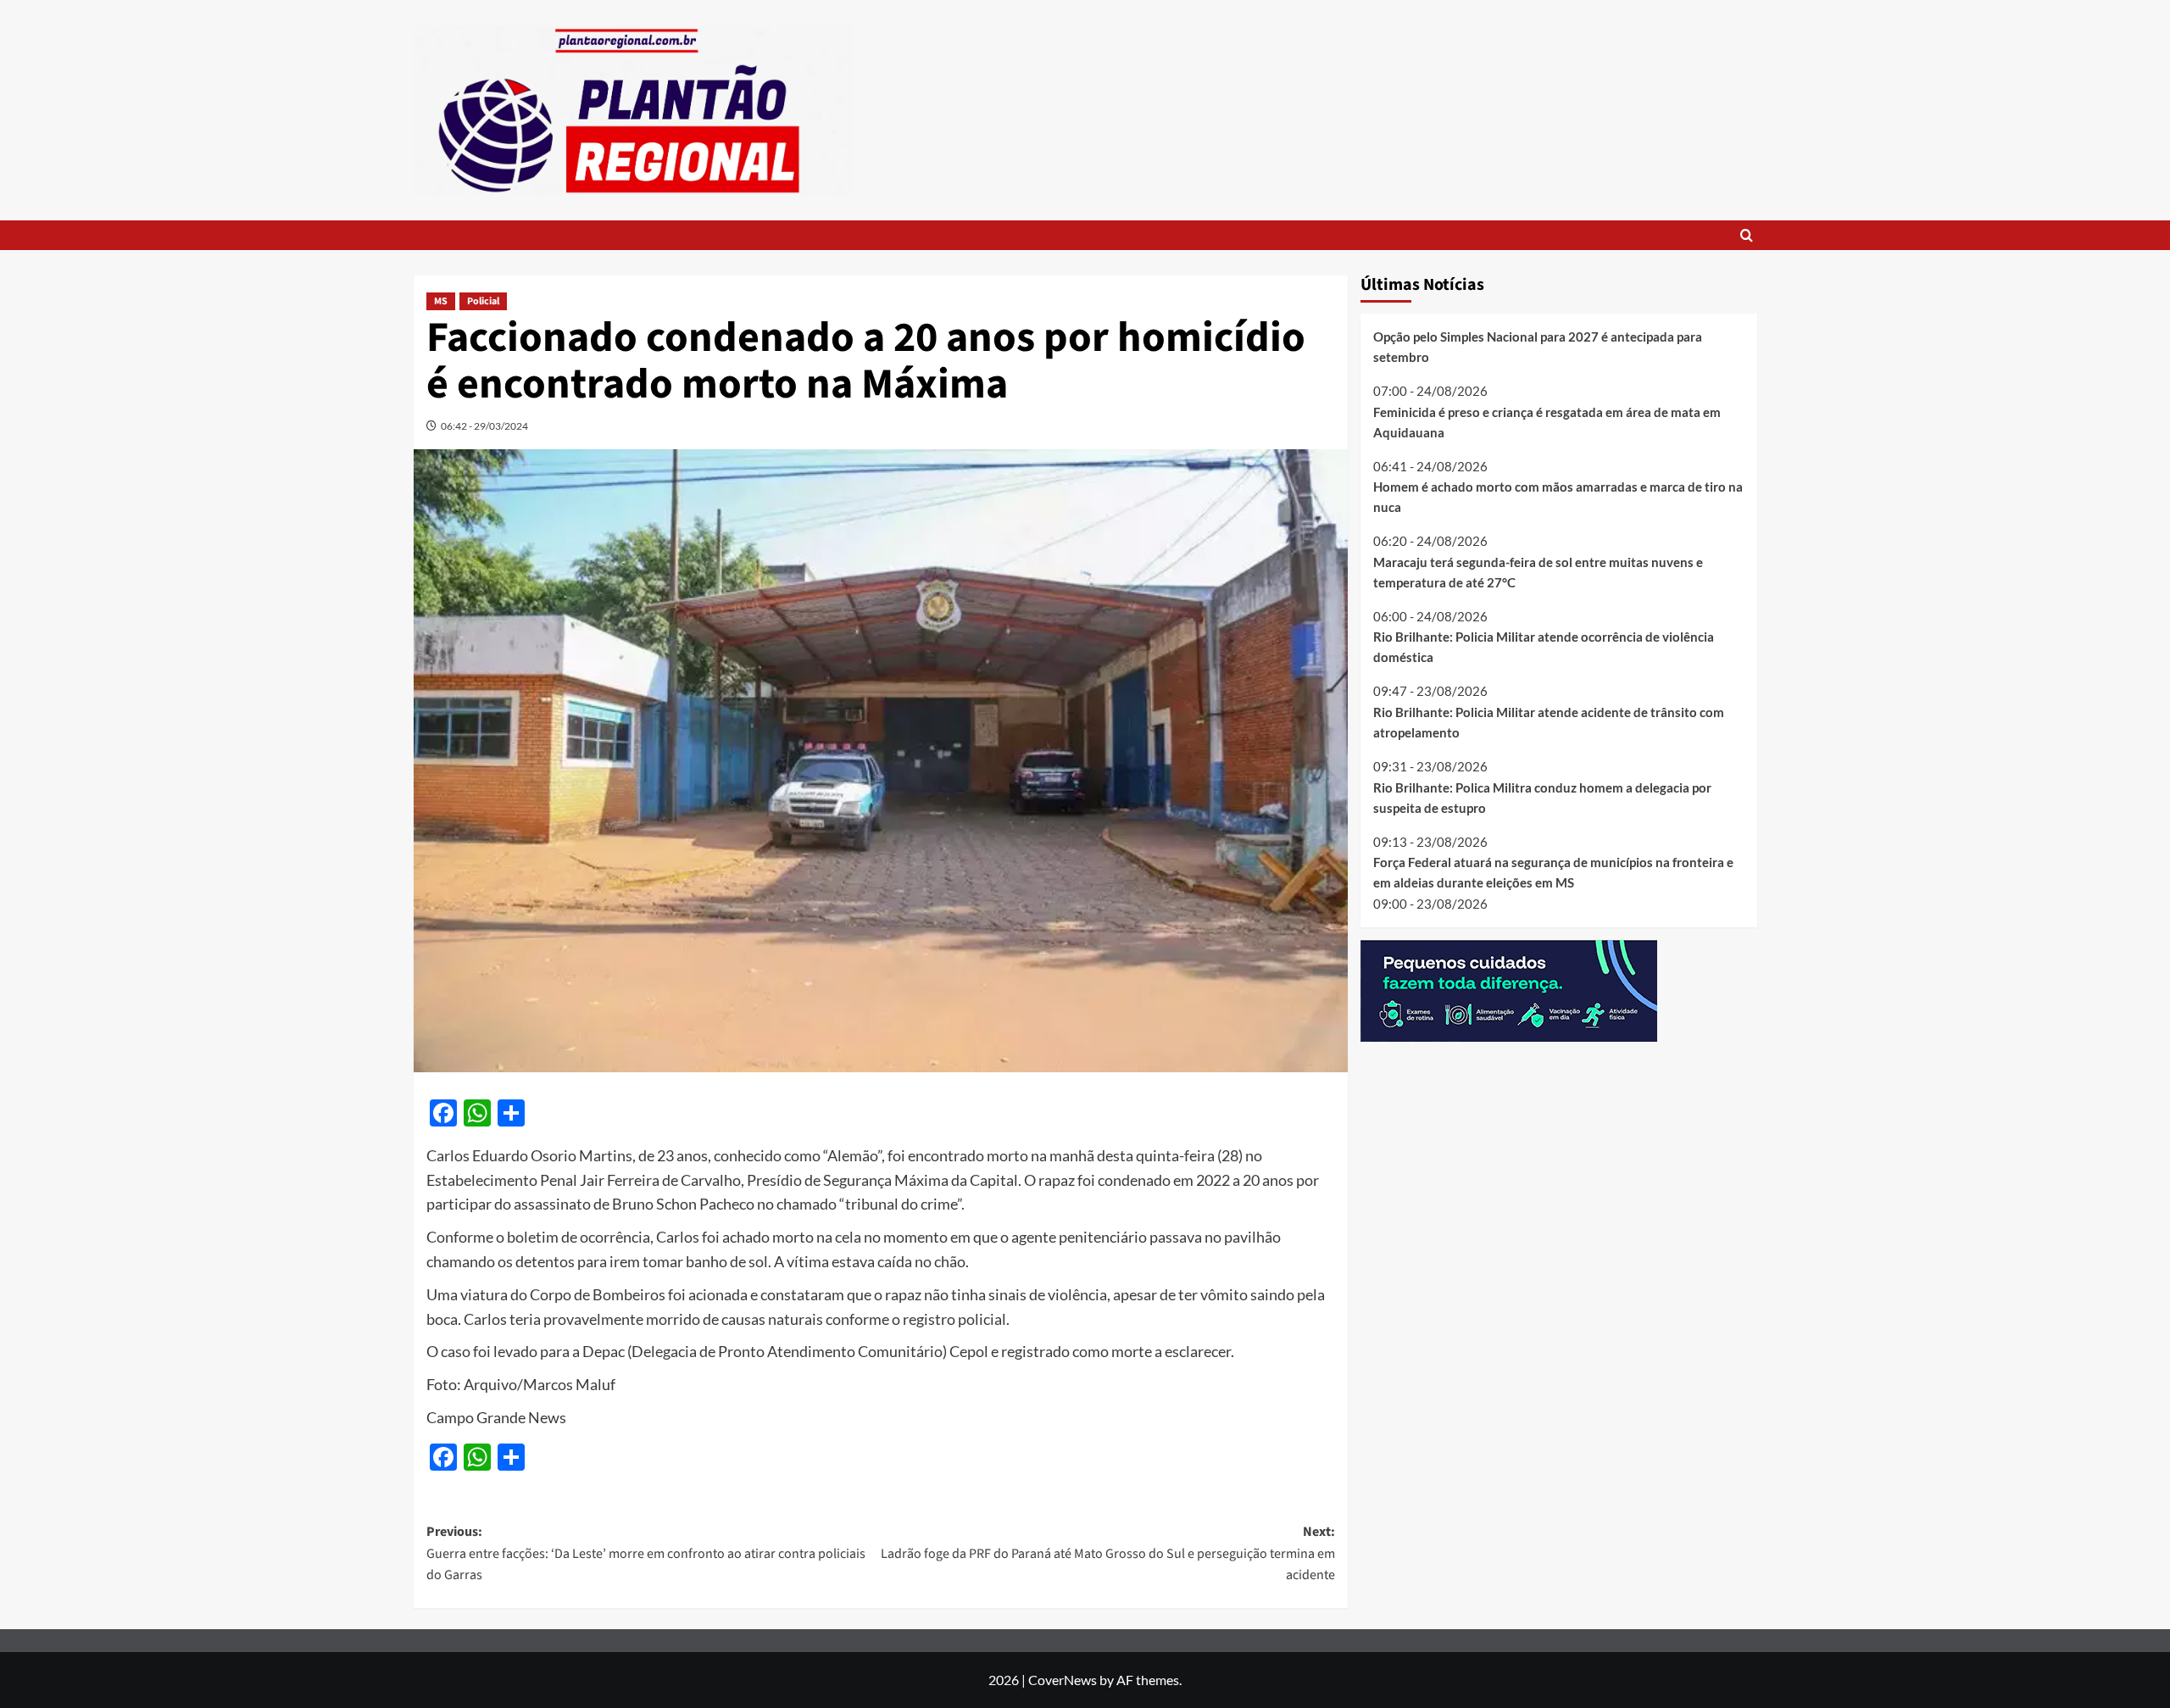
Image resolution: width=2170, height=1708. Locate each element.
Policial (483, 301)
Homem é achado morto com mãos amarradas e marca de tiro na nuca (1558, 497)
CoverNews (1063, 1680)
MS (441, 301)
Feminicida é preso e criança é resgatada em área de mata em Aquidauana (1547, 421)
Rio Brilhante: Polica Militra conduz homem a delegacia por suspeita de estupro (1542, 797)
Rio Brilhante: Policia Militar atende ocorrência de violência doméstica (1544, 647)
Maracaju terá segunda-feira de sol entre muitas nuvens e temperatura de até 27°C (1538, 571)
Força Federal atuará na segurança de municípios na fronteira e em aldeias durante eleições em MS (1553, 872)
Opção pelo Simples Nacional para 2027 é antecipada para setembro (1538, 347)
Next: (1108, 1553)
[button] (1747, 235)
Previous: (646, 1553)
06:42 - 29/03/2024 (484, 426)
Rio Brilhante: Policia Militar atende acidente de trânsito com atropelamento (1549, 722)
